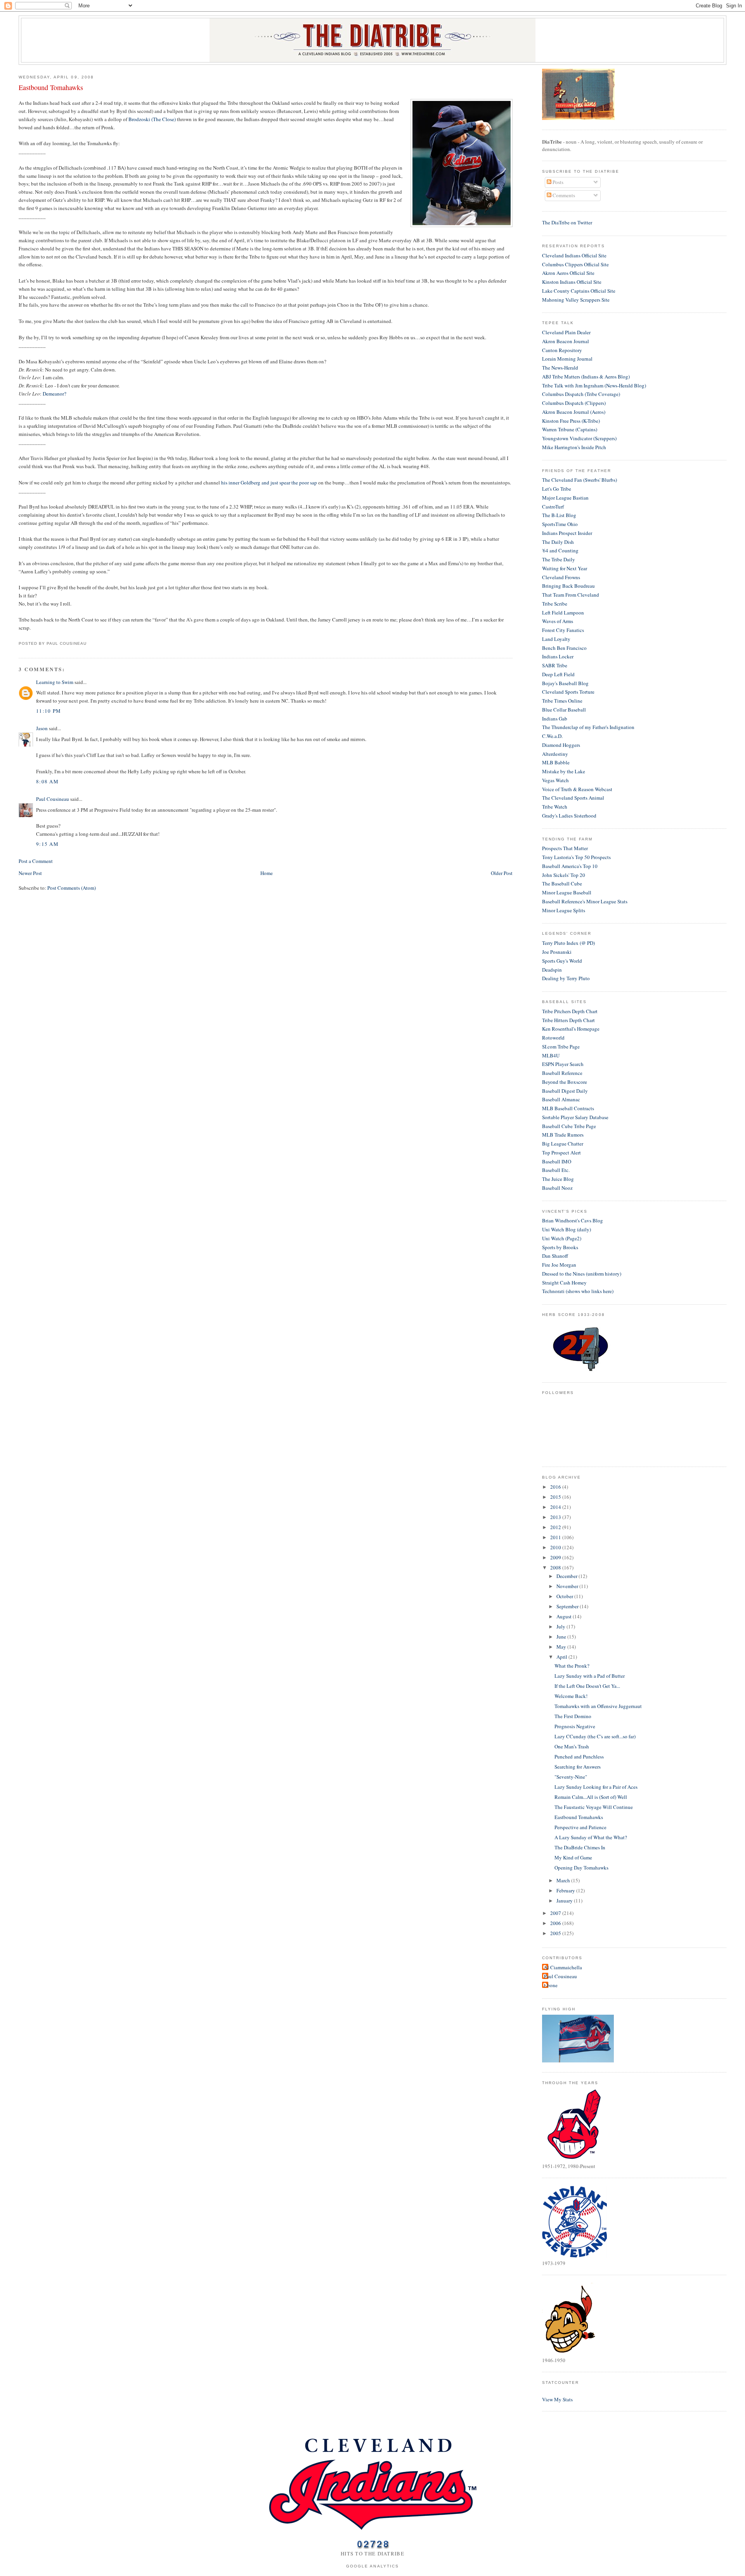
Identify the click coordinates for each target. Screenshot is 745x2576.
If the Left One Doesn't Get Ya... (587, 1686)
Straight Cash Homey (564, 1283)
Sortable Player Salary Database (575, 1117)
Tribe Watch (555, 807)
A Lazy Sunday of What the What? (591, 1837)
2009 (556, 1557)
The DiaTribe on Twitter (567, 222)
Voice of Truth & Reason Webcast (577, 789)
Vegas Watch (555, 780)
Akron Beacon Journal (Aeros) (574, 412)
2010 (556, 1547)
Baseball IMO (557, 1161)
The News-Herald (560, 368)
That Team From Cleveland (571, 595)
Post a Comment (36, 861)
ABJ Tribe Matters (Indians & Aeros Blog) (586, 377)
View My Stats (557, 2399)
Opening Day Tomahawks (581, 1868)
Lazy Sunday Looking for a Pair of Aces (596, 1787)
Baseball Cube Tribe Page (569, 1126)
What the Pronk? (572, 1666)
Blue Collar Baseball (564, 710)
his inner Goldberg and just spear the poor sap (269, 483)
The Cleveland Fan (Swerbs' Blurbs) (580, 480)
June (562, 1637)
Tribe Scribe (555, 604)
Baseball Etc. (556, 1170)
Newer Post (30, 873)
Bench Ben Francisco (564, 648)
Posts (557, 182)
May (562, 1647)
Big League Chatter (563, 1144)
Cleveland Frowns (561, 577)
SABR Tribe (555, 665)
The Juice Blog (558, 1179)
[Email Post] (89, 643)
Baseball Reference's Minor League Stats (585, 901)
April (562, 1657)
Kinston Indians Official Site (572, 282)
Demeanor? (55, 394)
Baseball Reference (562, 1073)
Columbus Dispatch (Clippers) (574, 403)
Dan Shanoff (555, 1256)
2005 (556, 1933)
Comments (563, 195)
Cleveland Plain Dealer (566, 332)
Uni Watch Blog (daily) (567, 1229)
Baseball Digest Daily (565, 1091)
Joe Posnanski (557, 952)
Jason (42, 728)
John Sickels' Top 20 (564, 875)
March (564, 1880)
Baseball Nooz (557, 1188)
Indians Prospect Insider (567, 533)
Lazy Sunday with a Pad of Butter (590, 1676)
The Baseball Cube (562, 884)
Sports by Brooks (560, 1247)
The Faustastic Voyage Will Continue (594, 1807)
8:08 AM (47, 781)
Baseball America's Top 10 (570, 866)
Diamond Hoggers (561, 745)
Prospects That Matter (565, 848)
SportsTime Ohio (560, 524)
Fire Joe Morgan (559, 1265)
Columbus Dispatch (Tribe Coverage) (581, 394)
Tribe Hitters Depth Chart (568, 1020)
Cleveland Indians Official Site (574, 255)
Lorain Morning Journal (567, 359)
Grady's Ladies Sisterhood (569, 816)
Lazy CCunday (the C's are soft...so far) (595, 1736)
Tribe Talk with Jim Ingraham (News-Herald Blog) (594, 385)
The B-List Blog (559, 515)
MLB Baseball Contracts (568, 1108)
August (565, 1616)
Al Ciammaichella (563, 1967)
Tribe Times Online (562, 701)
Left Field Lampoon (563, 613)
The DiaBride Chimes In (580, 1847)
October (565, 1596)
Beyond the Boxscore (565, 1082)
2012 (556, 1527)
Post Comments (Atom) (72, 888)
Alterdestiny (555, 754)
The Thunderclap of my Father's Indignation (588, 727)
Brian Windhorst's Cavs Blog (573, 1220)
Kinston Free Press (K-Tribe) (571, 421)
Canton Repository (562, 350)
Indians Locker (558, 656)
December (567, 1576)
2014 (556, 1507)
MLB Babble (556, 762)
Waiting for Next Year (565, 568)
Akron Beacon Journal (566, 341)
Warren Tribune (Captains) (570, 429)
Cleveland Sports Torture (568, 692)
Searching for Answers (578, 1767)
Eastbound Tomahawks (51, 87)
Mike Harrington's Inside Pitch (574, 447)
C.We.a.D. (552, 736)
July (561, 1626)
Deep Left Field (558, 674)
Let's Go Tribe (557, 489)
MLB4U (551, 1055)
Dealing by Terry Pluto (566, 978)
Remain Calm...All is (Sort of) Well (591, 1797)
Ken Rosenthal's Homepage (571, 1029)
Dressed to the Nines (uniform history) (582, 1274)
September (568, 1606)
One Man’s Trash (572, 1746)
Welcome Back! (571, 1696)
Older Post (502, 873)
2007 (556, 1913)
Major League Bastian (565, 498)
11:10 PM (49, 711)
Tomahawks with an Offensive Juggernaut (598, 1706)
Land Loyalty (556, 639)
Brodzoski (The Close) (152, 119)
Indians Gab (555, 719)
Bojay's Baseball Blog (565, 683)
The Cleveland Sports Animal (573, 798)
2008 (556, 1567)
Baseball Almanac (561, 1099)
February (566, 1890)
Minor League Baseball (567, 892)
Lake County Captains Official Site (579, 291)
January (565, 1901)
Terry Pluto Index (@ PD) (568, 943)
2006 (556, 1923)
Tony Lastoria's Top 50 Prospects (576, 857)
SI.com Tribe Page (561, 1047)
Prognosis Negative (575, 1726)
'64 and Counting (560, 550)
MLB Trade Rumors (563, 1135)
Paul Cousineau (53, 799)
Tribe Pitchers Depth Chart (570, 1011)
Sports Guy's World (562, 961)
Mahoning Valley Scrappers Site (576, 300)
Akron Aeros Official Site (568, 273)
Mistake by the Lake (564, 771)
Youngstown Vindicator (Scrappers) (579, 438)
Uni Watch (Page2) (562, 1238)
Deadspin (552, 970)
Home (267, 873)
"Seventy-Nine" (571, 1777)
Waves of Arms (558, 621)
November (568, 1586)
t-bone (551, 1985)
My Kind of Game (573, 1857)
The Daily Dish (558, 542)
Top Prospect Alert (561, 1153)
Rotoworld (553, 1038)
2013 (556, 1517)
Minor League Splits (564, 910)
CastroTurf (553, 507)
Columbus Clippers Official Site (575, 264)
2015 (556, 1497)
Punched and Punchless (579, 1757)
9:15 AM (47, 844)
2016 (556, 1487)
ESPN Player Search (563, 1064)
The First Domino (573, 1716)
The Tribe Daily (559, 559)
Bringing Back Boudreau (568, 586)
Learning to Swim (55, 682)
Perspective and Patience (580, 1827)
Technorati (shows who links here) (578, 1291)
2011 (556, 1537)
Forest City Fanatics (563, 630)
